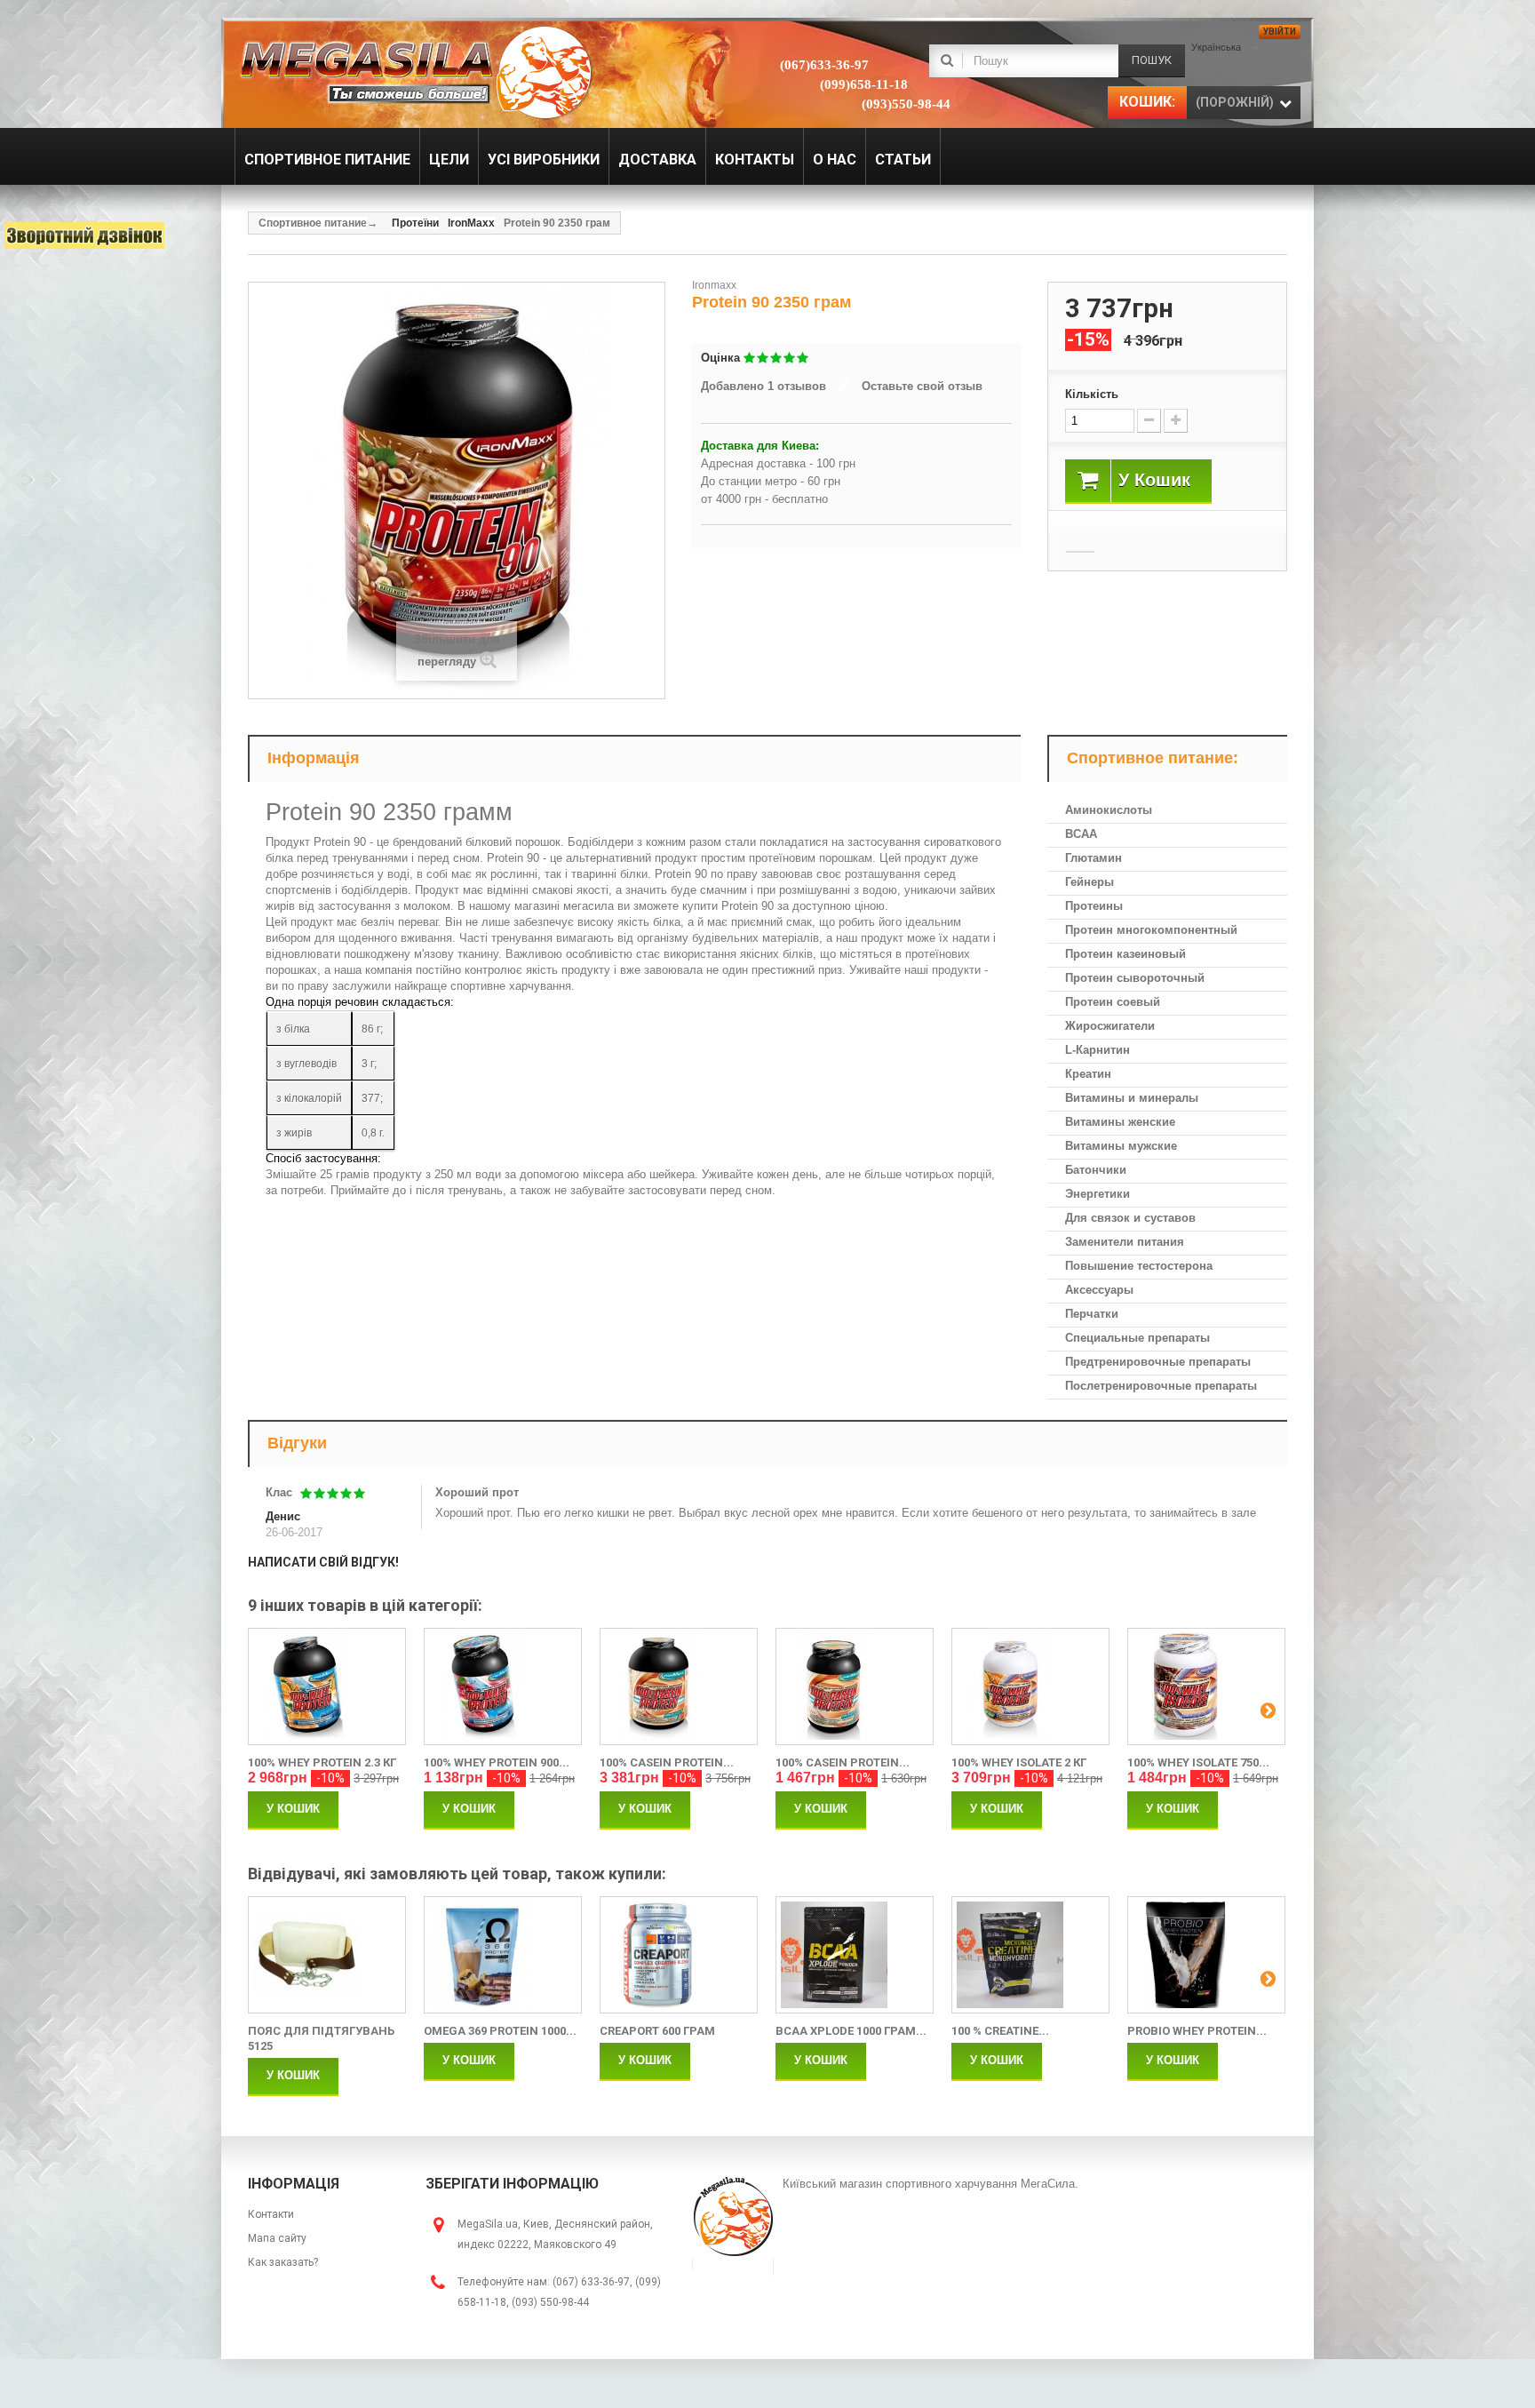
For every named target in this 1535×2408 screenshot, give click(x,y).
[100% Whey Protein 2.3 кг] (327, 1686)
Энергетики (1098, 1194)
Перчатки (1092, 1314)
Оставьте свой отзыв (922, 386)
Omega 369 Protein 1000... (500, 2031)
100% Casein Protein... (667, 1762)
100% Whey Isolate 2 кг (1019, 1762)
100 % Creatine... (1000, 2031)
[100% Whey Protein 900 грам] (503, 1686)
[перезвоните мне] (84, 235)
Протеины (1094, 906)
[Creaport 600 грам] (679, 1955)
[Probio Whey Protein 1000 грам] (1206, 1955)
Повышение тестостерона (1139, 1266)
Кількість (1092, 394)
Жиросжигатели (1110, 1026)
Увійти (1280, 32)
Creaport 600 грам (657, 2031)
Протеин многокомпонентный (1151, 930)
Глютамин (1094, 858)
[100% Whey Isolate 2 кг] (1030, 1686)
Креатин (1088, 1074)
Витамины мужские (1121, 1146)
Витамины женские (1120, 1122)
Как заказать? (283, 2262)
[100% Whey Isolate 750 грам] (1206, 1686)
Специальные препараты (1137, 1338)
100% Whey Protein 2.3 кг (322, 1762)
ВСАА (1081, 834)
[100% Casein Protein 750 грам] (855, 1686)
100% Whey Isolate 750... (1198, 1762)
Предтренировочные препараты (1158, 1362)
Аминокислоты (1109, 810)
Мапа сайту (277, 2238)
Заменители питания (1125, 1242)
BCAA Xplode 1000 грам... (851, 2031)
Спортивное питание (313, 223)
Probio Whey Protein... (1197, 2031)
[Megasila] (414, 71)
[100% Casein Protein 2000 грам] (679, 1686)
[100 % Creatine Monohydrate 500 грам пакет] (1030, 1955)
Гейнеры (1090, 882)
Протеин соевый (1113, 1002)
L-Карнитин (1098, 1050)
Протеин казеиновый (1125, 954)
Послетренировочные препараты (1161, 1386)
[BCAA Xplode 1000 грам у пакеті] (855, 1955)
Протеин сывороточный (1135, 978)
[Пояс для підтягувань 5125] (327, 1955)
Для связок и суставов (1130, 1218)
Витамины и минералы (1132, 1098)
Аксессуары (1099, 1290)
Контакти (271, 2214)
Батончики (1096, 1170)
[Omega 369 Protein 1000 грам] (503, 1955)
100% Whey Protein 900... (497, 1762)
